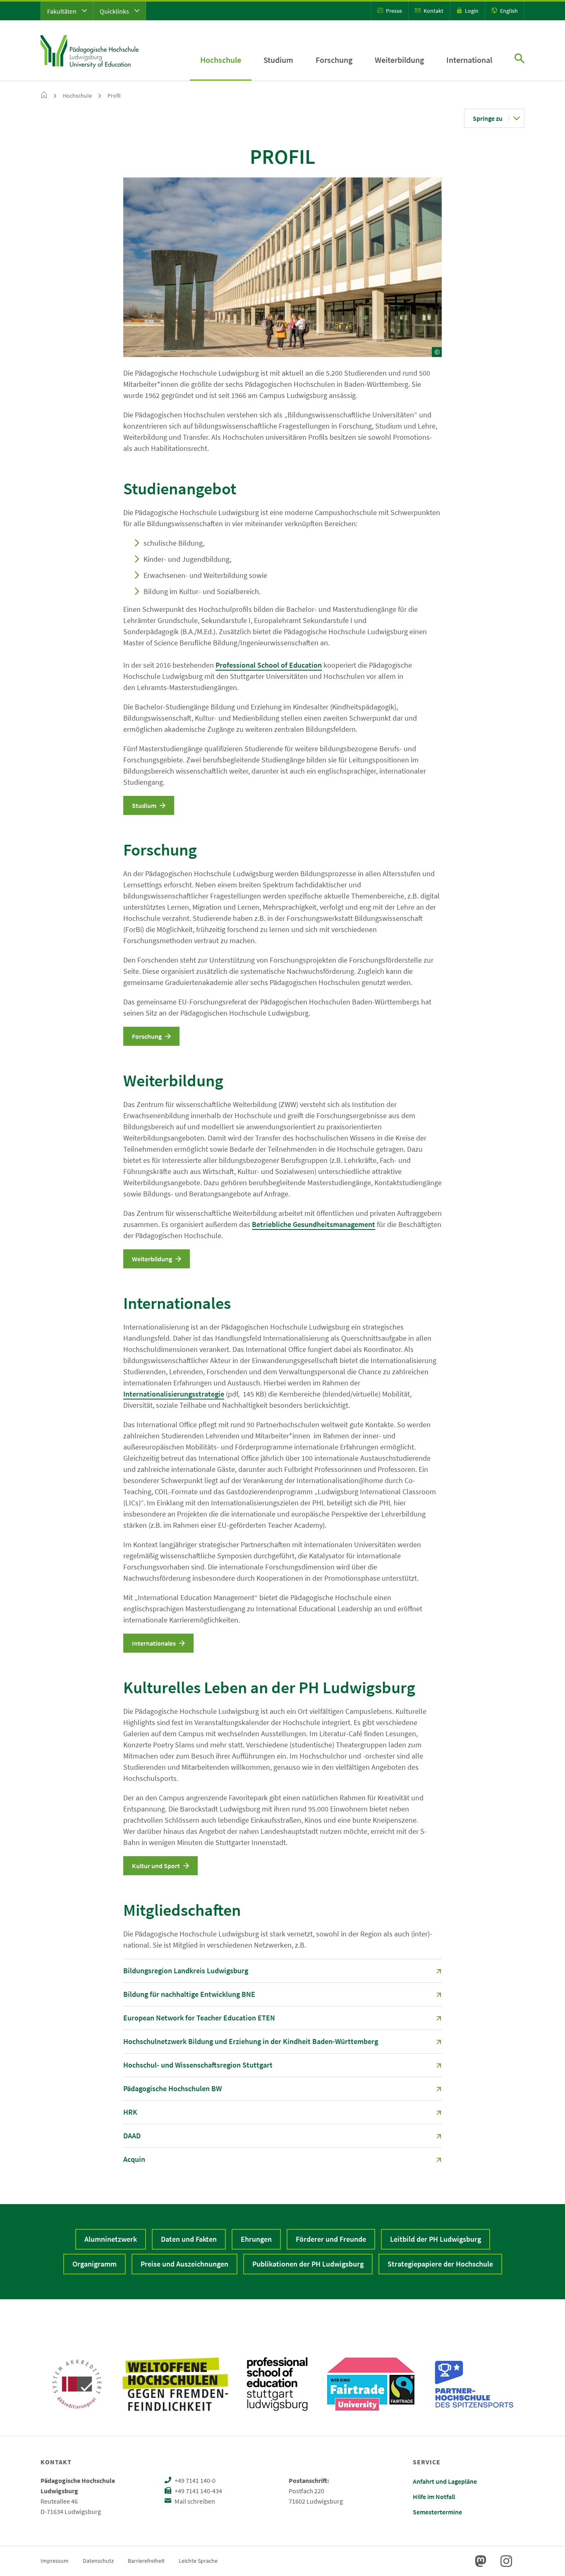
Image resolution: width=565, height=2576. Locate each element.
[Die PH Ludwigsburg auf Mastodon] (481, 2561)
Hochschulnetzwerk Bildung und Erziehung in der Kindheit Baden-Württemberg (251, 2041)
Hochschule (221, 60)
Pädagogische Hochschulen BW (172, 2088)
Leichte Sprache (198, 2561)
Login (471, 11)
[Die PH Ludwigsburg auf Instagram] (506, 2561)
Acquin (134, 2159)
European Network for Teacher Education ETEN (199, 2018)
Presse (393, 11)
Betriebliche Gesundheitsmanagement (314, 1224)
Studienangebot (180, 489)
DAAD (132, 2136)
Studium (278, 60)
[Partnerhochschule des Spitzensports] (474, 2384)
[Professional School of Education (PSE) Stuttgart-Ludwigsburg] (277, 2384)
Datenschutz (98, 2561)
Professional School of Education (269, 665)
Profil (114, 96)
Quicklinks (115, 11)
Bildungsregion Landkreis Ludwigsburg (186, 1971)
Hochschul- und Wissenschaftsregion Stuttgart (198, 2065)
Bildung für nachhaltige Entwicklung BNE (189, 1994)
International (469, 60)
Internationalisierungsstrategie (174, 1394)
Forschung (334, 60)
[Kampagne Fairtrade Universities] (371, 2384)
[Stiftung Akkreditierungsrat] (77, 2384)
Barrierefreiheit (146, 2561)
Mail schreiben (194, 2501)
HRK (130, 2112)
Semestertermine (437, 2512)
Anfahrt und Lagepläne (445, 2481)
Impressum (55, 2561)
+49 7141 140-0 (194, 2480)
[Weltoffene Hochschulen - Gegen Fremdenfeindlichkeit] (175, 2384)
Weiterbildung (399, 60)
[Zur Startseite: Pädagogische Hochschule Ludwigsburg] (90, 50)
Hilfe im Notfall (434, 2497)
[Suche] (520, 59)
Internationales (177, 1303)
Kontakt (433, 11)
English (508, 11)
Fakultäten (62, 11)
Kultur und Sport (156, 1866)
